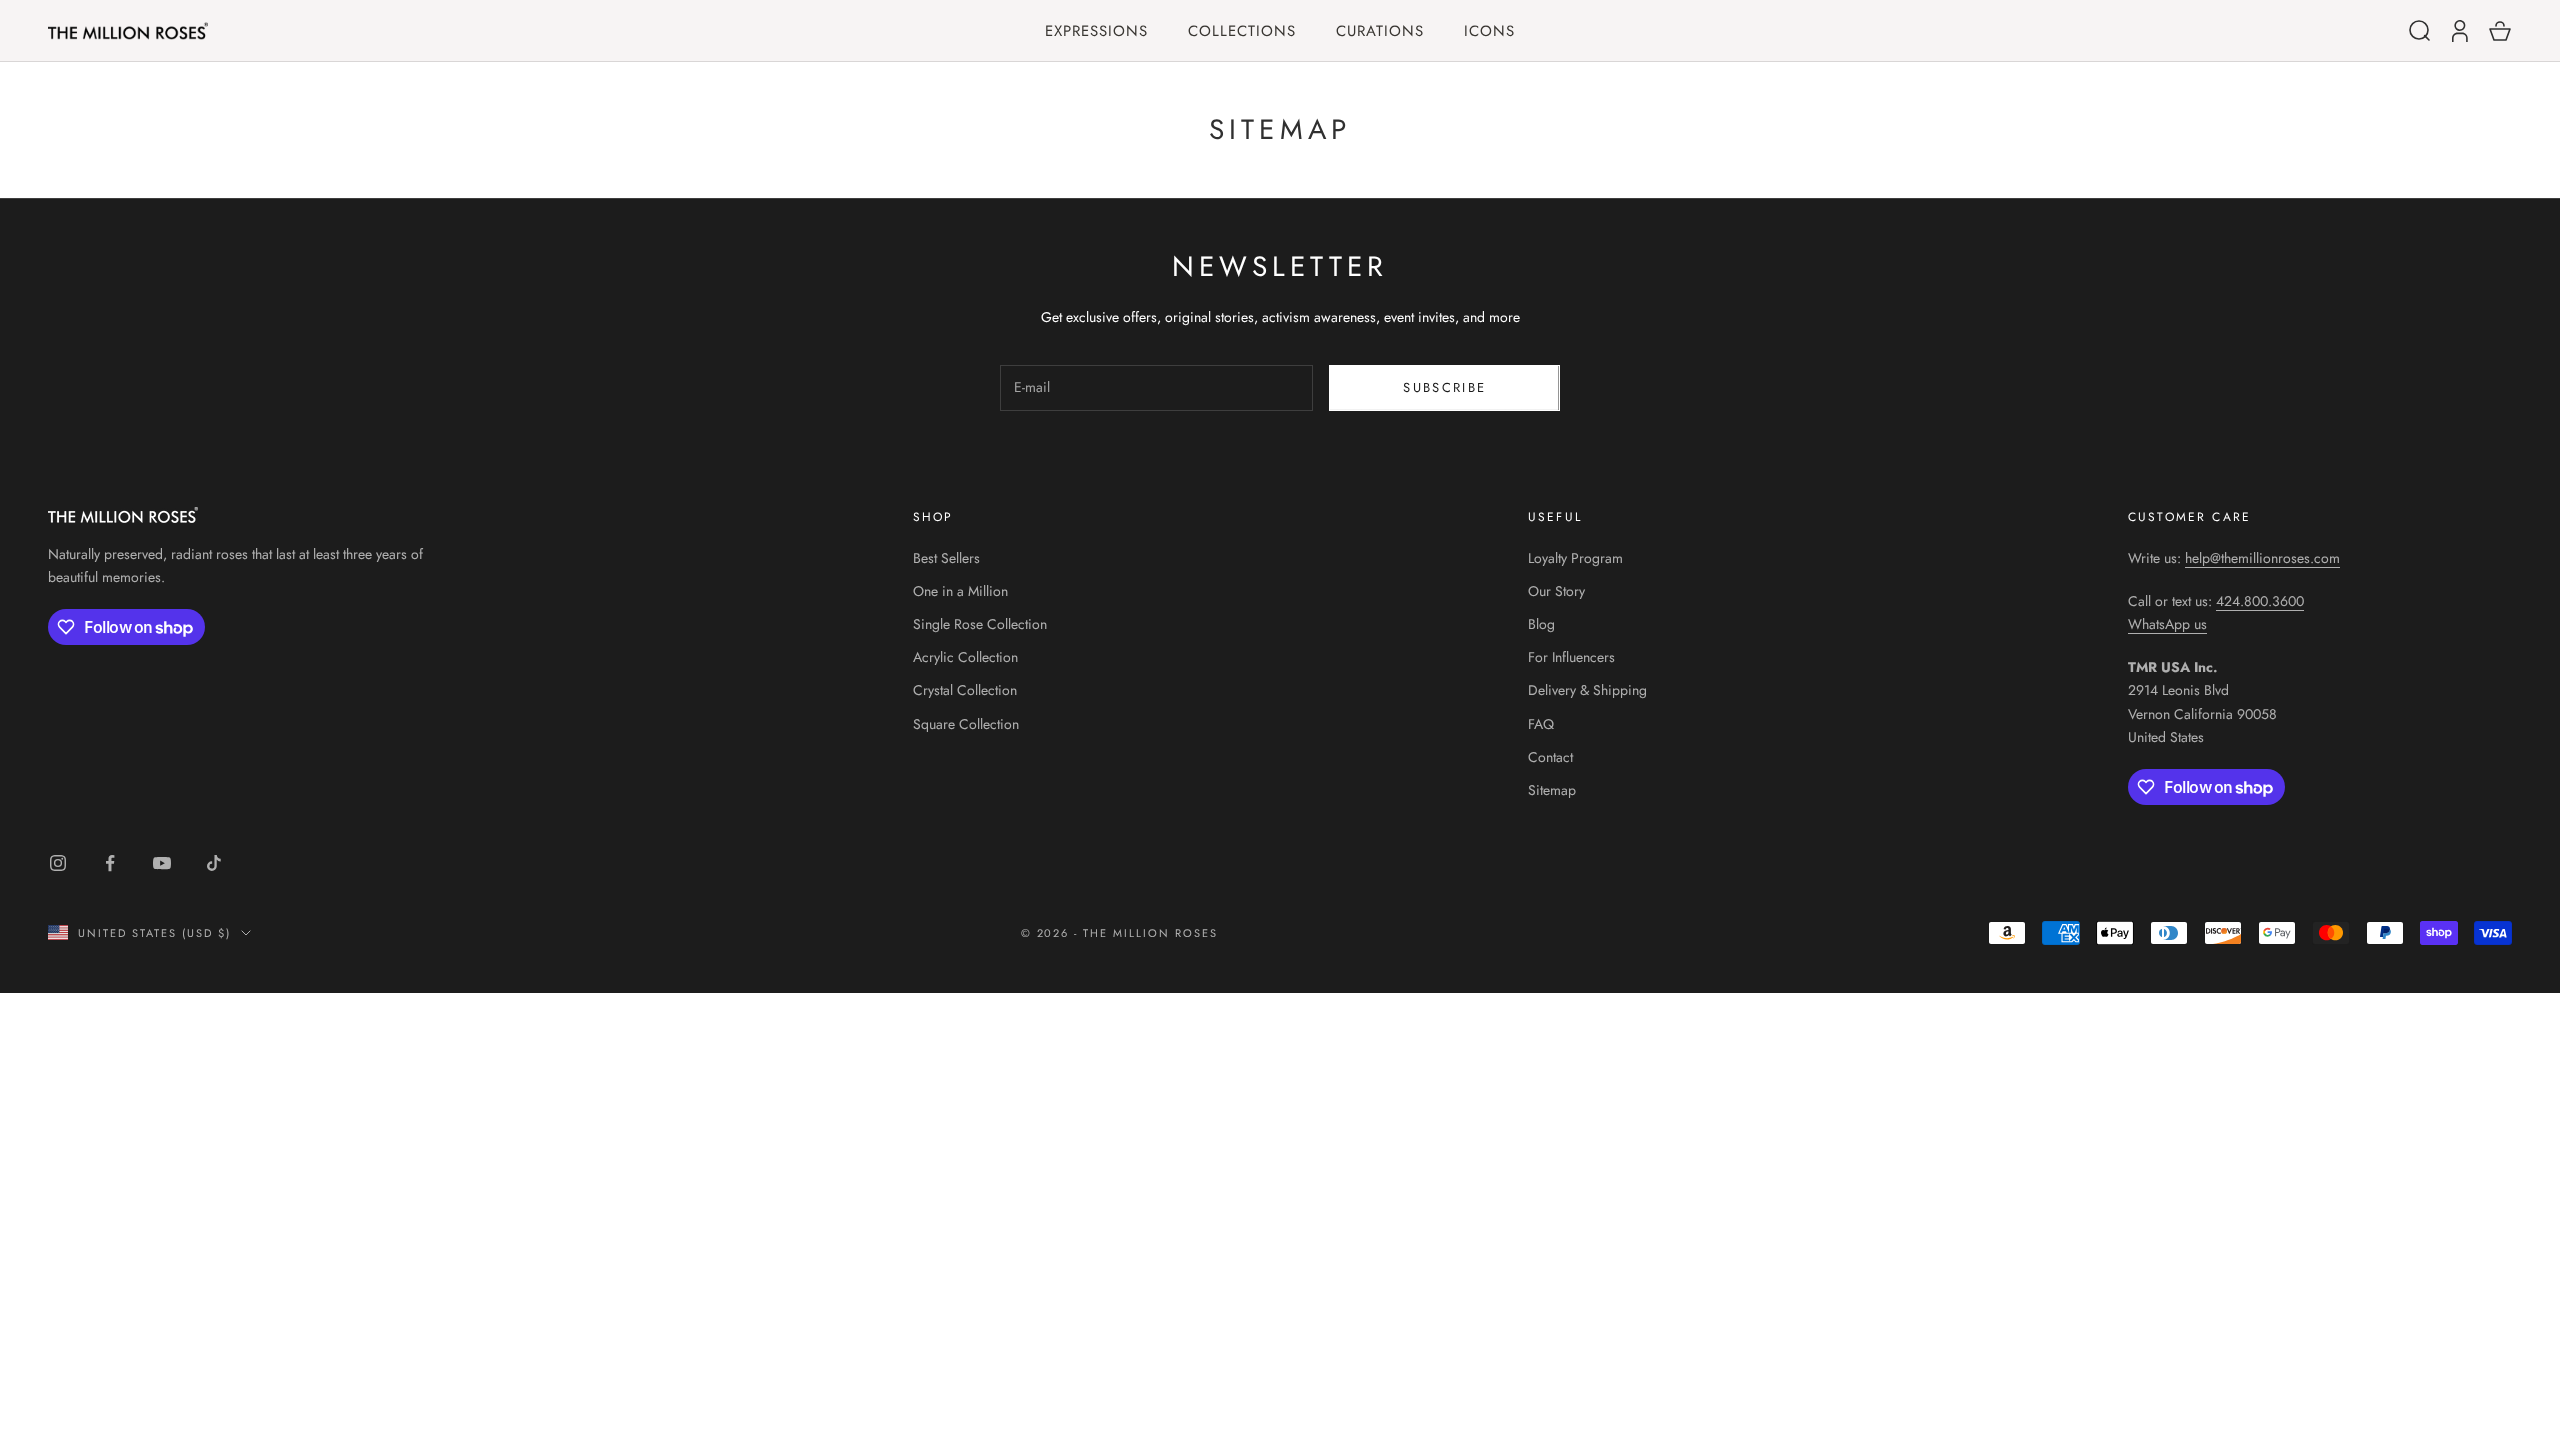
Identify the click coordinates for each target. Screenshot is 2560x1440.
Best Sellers (946, 558)
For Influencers (1571, 657)
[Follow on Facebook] (110, 863)
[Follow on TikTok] (214, 863)
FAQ (1541, 724)
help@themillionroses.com (2262, 558)
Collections (1242, 31)
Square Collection (966, 724)
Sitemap (1552, 790)
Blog (1541, 624)
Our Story (1556, 591)
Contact (1550, 757)
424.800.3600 (2260, 601)
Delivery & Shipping (1587, 690)
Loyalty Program (1575, 558)
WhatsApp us (2167, 624)
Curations (1380, 31)
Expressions (1096, 31)
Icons (1489, 31)
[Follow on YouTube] (162, 863)
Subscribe (1444, 387)
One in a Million (960, 591)
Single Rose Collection (980, 624)
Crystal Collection (965, 690)
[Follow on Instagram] (58, 863)
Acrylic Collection (965, 657)
